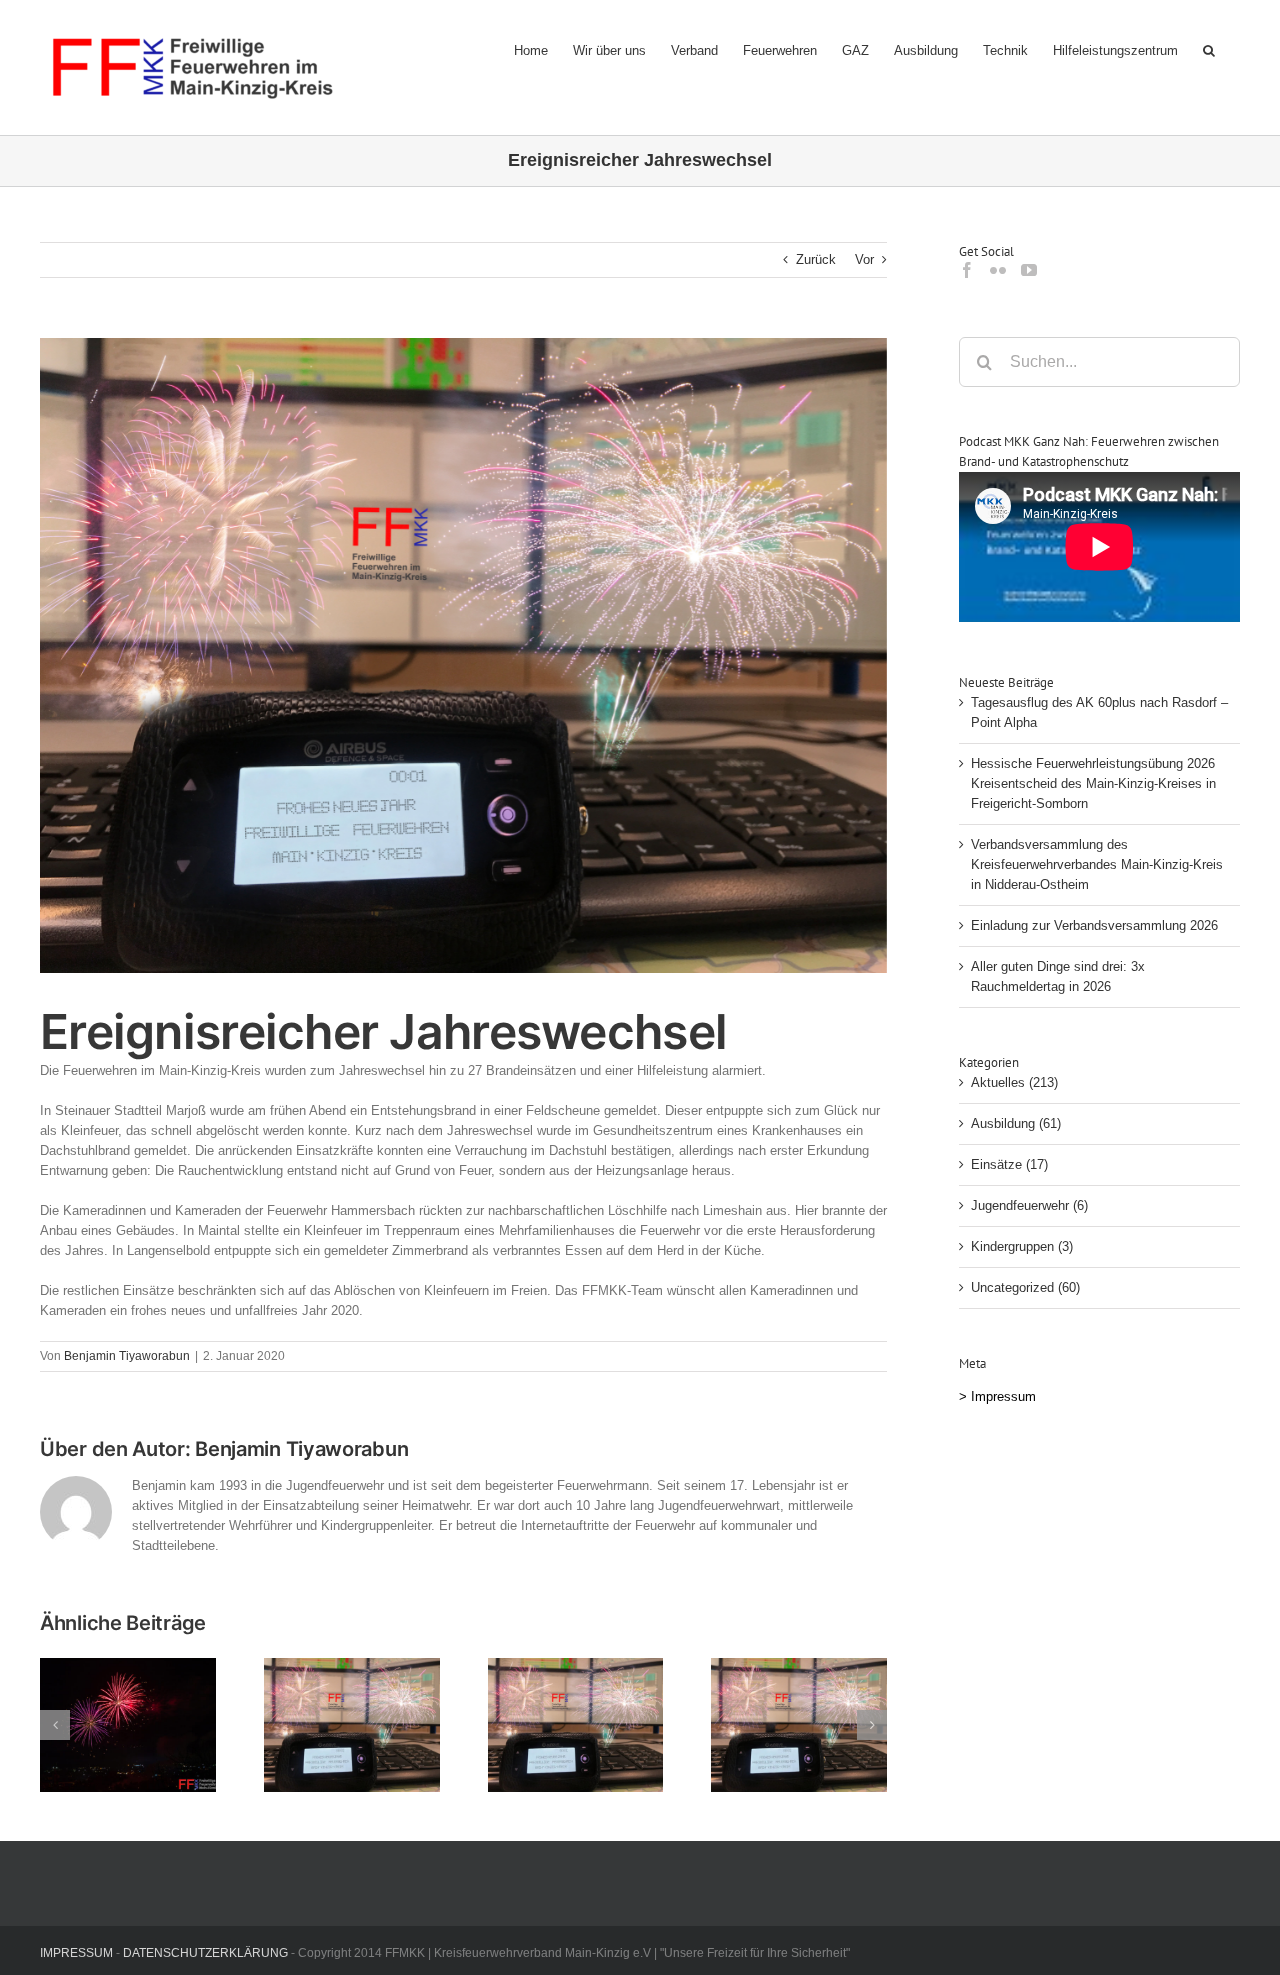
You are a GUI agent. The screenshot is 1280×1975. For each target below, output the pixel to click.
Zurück (816, 259)
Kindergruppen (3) (1022, 1246)
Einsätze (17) (1009, 1164)
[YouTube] (1029, 270)
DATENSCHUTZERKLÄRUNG (205, 1953)
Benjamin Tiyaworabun (127, 1356)
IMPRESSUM (76, 1953)
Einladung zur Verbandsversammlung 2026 (1094, 925)
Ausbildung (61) (1016, 1123)
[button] (1209, 50)
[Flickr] (998, 270)
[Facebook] (967, 270)
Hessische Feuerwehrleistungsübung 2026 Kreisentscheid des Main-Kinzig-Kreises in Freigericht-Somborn (1093, 783)
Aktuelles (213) (1014, 1082)
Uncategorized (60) (1025, 1287)
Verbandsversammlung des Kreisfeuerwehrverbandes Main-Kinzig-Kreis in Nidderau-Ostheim (1097, 864)
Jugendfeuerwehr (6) (1029, 1205)
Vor (864, 259)
